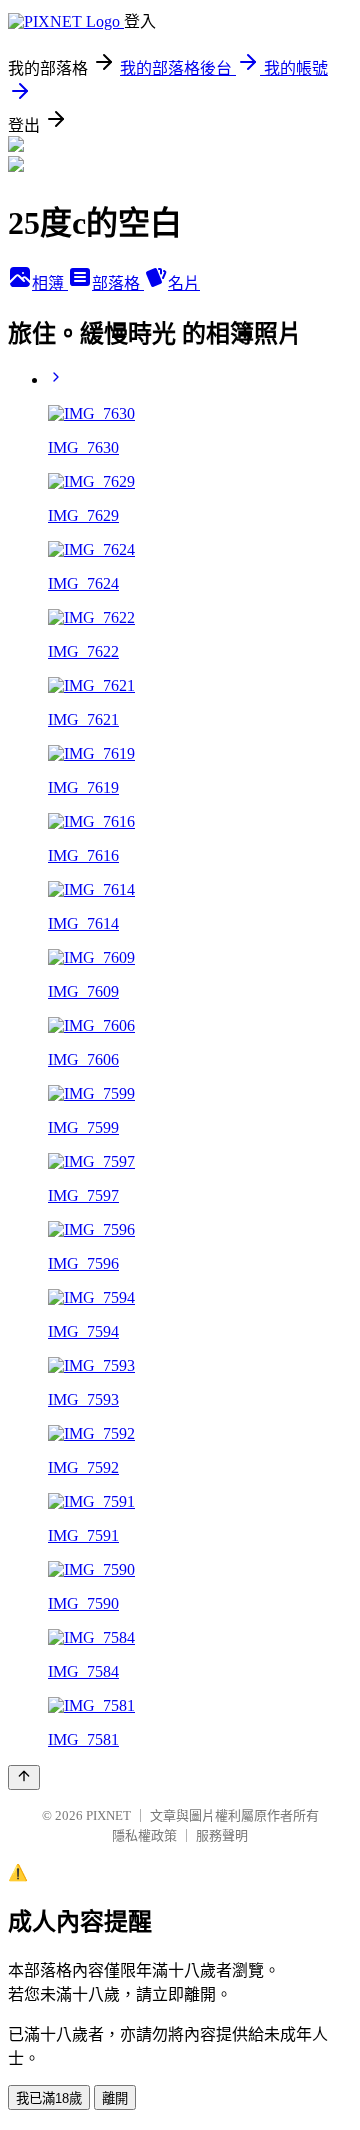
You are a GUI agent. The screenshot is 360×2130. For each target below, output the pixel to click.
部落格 (118, 283)
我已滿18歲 (49, 2098)
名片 (184, 283)
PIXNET (108, 1815)
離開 (115, 2098)
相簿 (50, 283)
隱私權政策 (144, 1835)
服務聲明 (222, 1835)
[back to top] (24, 1777)
